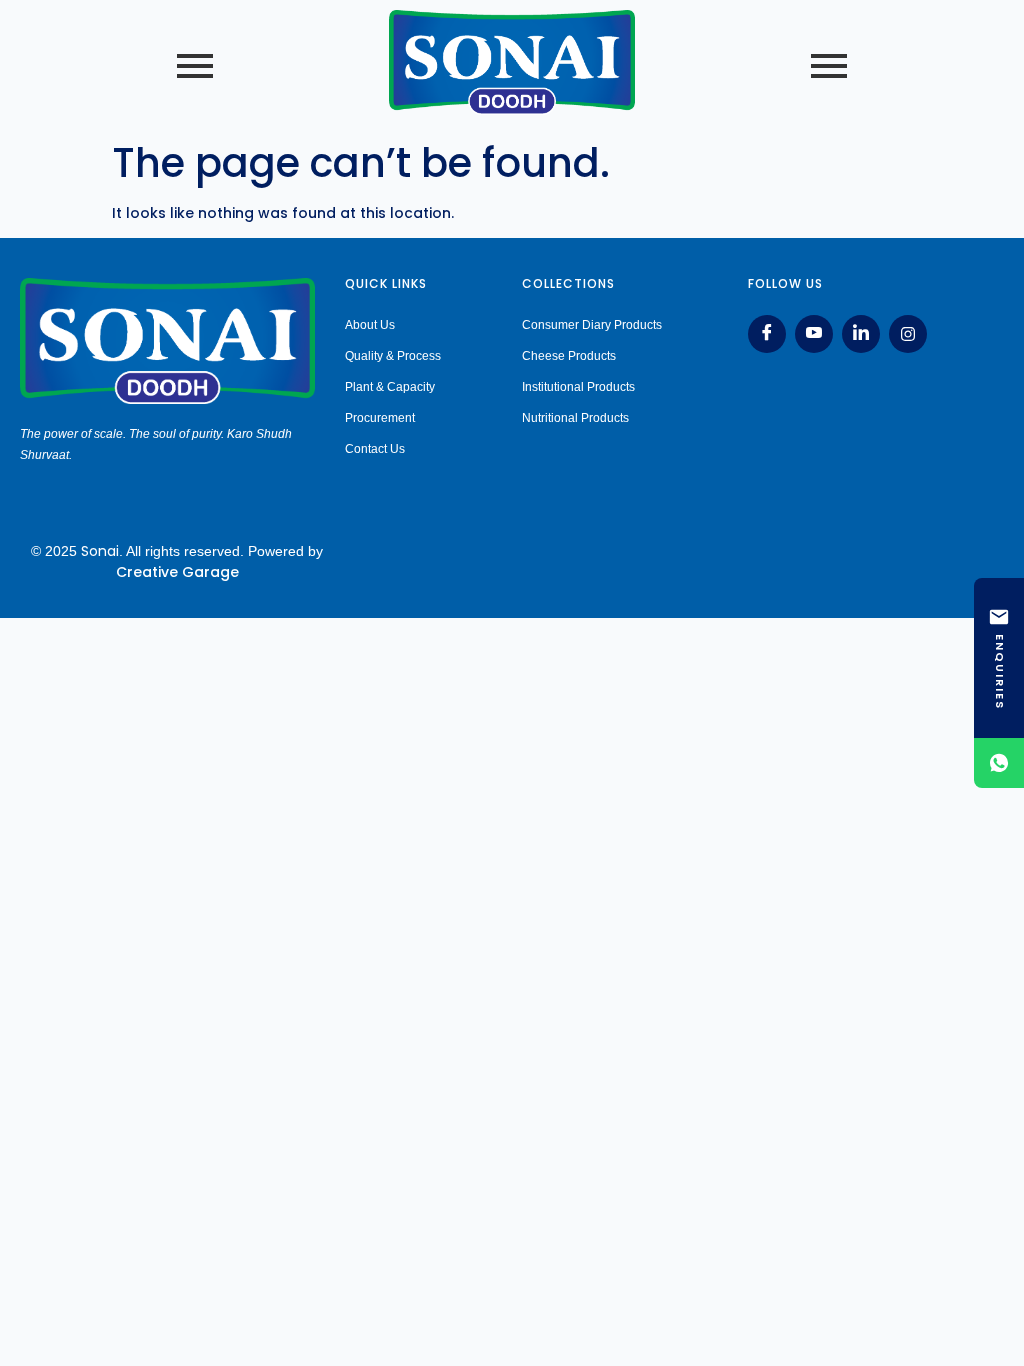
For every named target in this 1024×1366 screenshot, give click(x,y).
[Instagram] (908, 334)
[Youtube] (814, 334)
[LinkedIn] (861, 334)
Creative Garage (177, 572)
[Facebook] (767, 334)
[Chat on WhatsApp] (999, 763)
